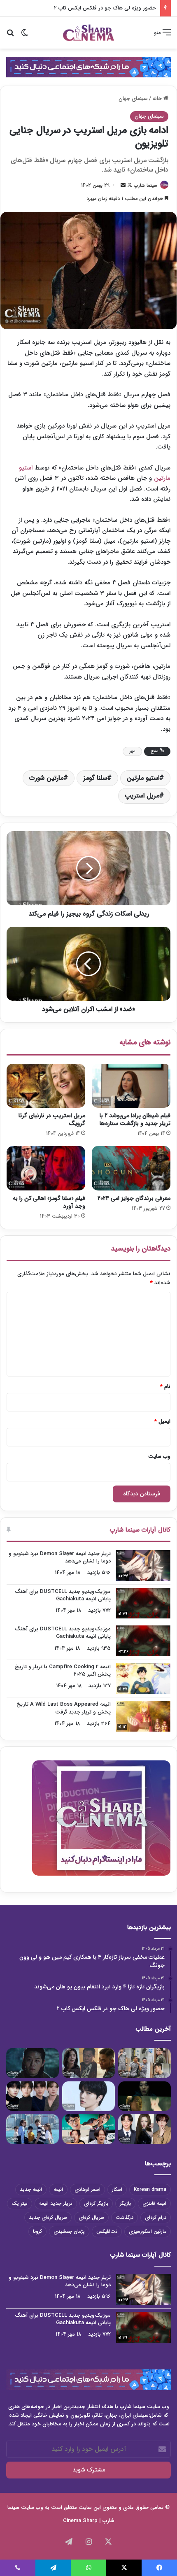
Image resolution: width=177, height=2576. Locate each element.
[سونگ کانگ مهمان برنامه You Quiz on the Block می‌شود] (88, 2096)
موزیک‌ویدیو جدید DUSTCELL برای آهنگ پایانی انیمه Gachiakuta (63, 1595)
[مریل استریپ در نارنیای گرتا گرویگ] (46, 1086)
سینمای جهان (133, 99)
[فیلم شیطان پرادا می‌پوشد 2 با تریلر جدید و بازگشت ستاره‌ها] (131, 1086)
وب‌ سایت (159, 1457)
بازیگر (125, 2203)
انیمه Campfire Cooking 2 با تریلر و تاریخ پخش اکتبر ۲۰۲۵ (63, 1670)
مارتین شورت (46, 778)
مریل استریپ (142, 796)
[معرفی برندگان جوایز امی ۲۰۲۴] (131, 1168)
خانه (158, 99)
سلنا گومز (95, 778)
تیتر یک (20, 2203)
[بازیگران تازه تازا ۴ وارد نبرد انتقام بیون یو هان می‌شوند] (88, 2063)
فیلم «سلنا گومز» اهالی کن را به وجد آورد (49, 1202)
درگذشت (125, 2217)
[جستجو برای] (10, 36)
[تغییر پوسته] (25, 36)
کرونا (37, 2231)
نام (165, 1387)
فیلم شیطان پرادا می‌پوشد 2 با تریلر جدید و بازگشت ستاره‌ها (135, 1119)
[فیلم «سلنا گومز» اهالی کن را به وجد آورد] (46, 1168)
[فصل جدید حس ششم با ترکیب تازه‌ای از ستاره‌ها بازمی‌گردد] (88, 2129)
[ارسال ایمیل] (123, 185)
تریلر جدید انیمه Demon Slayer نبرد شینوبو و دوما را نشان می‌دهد (60, 1557)
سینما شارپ (146, 185)
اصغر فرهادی (87, 2189)
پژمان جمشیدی (69, 2231)
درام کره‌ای (156, 2217)
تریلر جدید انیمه (56, 2203)
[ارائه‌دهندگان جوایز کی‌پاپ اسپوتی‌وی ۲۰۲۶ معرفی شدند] (33, 2096)
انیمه (58, 2189)
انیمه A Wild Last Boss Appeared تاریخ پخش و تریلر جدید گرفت (64, 1708)
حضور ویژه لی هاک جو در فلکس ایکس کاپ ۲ (105, 8)
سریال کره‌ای (91, 2217)
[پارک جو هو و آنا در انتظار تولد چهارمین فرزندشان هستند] (33, 2129)
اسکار (117, 2189)
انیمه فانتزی (154, 2203)
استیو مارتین (143, 778)
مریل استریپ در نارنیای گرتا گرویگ (52, 1119)
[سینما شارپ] (88, 67)
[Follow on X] (129, 185)
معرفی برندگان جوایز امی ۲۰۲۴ (134, 1198)
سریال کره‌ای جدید (48, 2217)
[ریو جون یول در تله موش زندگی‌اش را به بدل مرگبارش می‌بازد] (144, 2096)
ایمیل (162, 1422)
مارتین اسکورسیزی (148, 2231)
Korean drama (150, 2189)
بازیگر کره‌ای (96, 2203)
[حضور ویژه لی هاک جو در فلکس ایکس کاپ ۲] (33, 2063)
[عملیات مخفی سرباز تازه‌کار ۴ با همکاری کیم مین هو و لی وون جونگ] (144, 2063)
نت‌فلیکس (107, 2231)
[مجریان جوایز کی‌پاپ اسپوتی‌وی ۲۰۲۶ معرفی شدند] (144, 2129)
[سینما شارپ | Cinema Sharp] (88, 33)
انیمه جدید (31, 2189)
